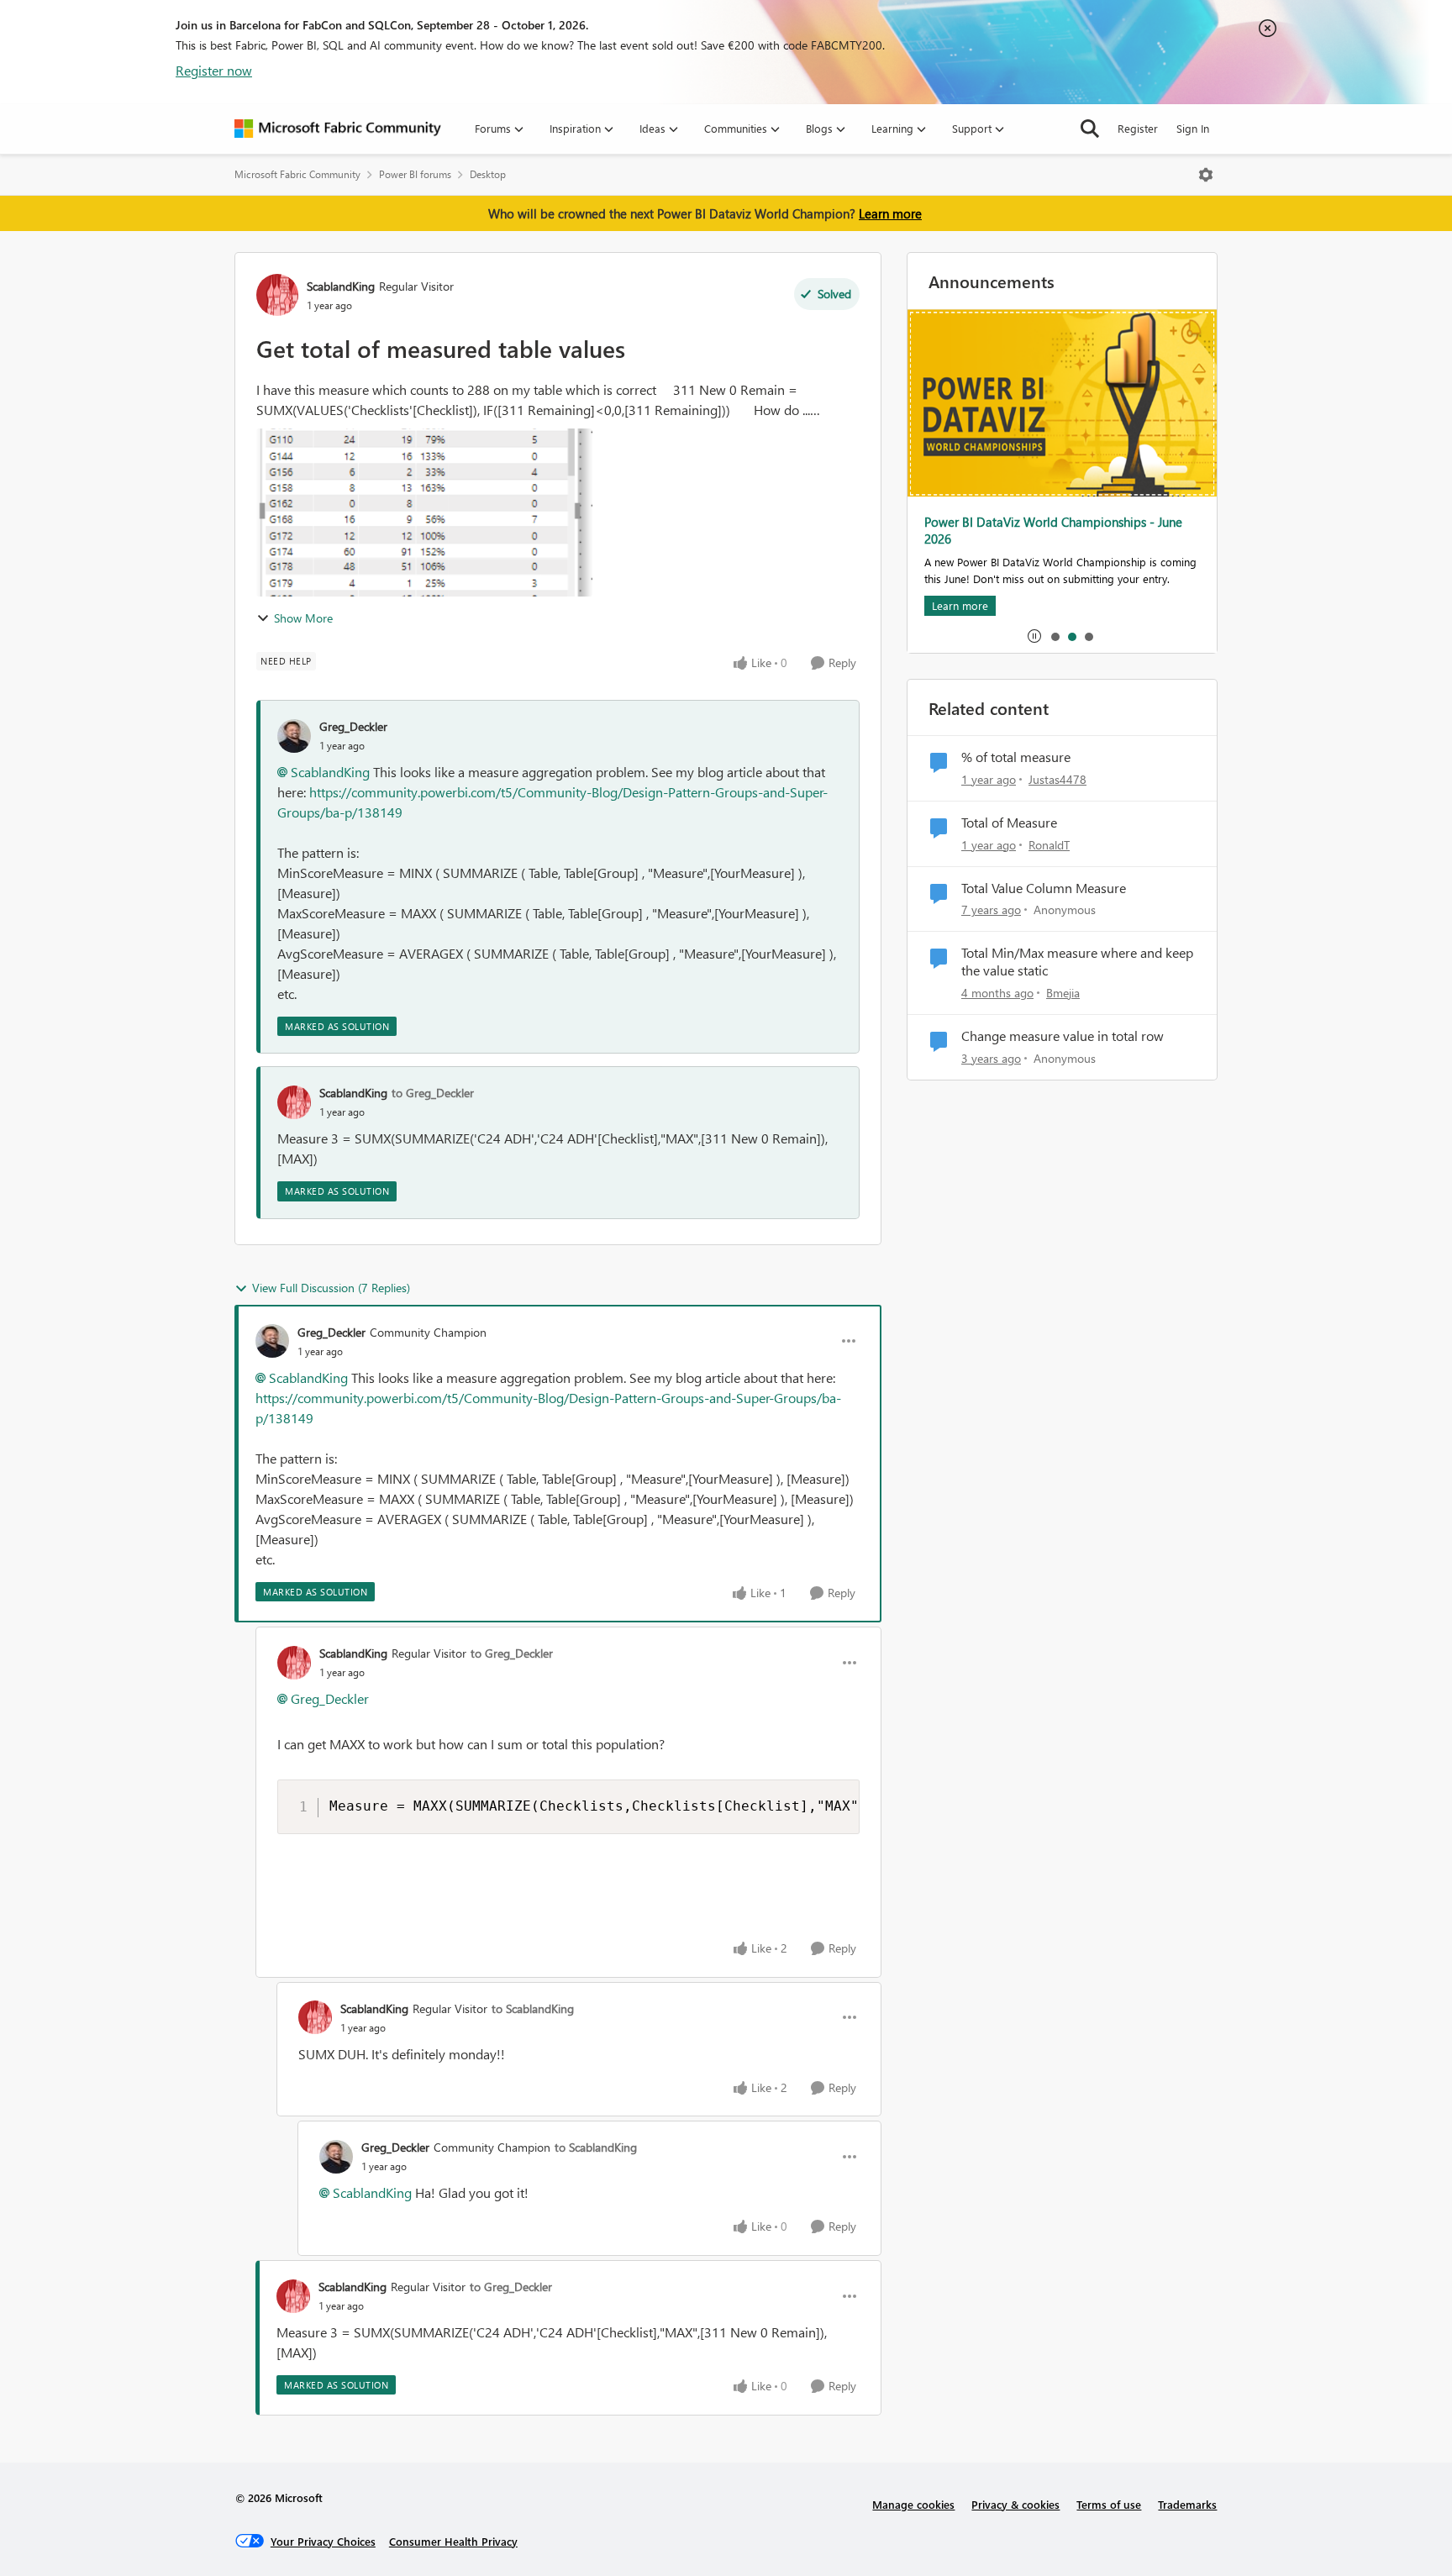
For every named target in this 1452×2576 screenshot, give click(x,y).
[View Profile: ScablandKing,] (294, 1102)
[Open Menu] (1206, 175)
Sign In (1193, 128)
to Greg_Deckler (433, 1093)
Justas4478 (1057, 779)
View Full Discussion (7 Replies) (331, 1288)
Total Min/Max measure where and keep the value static (1077, 962)
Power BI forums (415, 174)
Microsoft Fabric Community (297, 174)
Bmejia (1063, 993)
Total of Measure (1009, 823)
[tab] (1055, 636)
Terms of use (1109, 2504)
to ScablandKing (533, 2008)
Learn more (890, 213)
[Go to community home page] (338, 129)
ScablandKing (341, 286)
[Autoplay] (1034, 636)
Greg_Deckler (353, 726)
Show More (303, 618)
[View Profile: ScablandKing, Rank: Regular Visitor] (277, 295)
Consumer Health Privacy (453, 2541)
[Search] (1090, 129)
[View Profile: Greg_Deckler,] (294, 736)
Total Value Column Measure (1044, 888)
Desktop (488, 174)
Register (1138, 128)
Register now (214, 70)
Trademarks (1187, 2504)
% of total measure (1016, 757)
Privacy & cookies (1015, 2504)
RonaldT (1049, 845)
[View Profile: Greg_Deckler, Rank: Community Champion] (272, 1341)
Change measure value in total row (1063, 1036)
